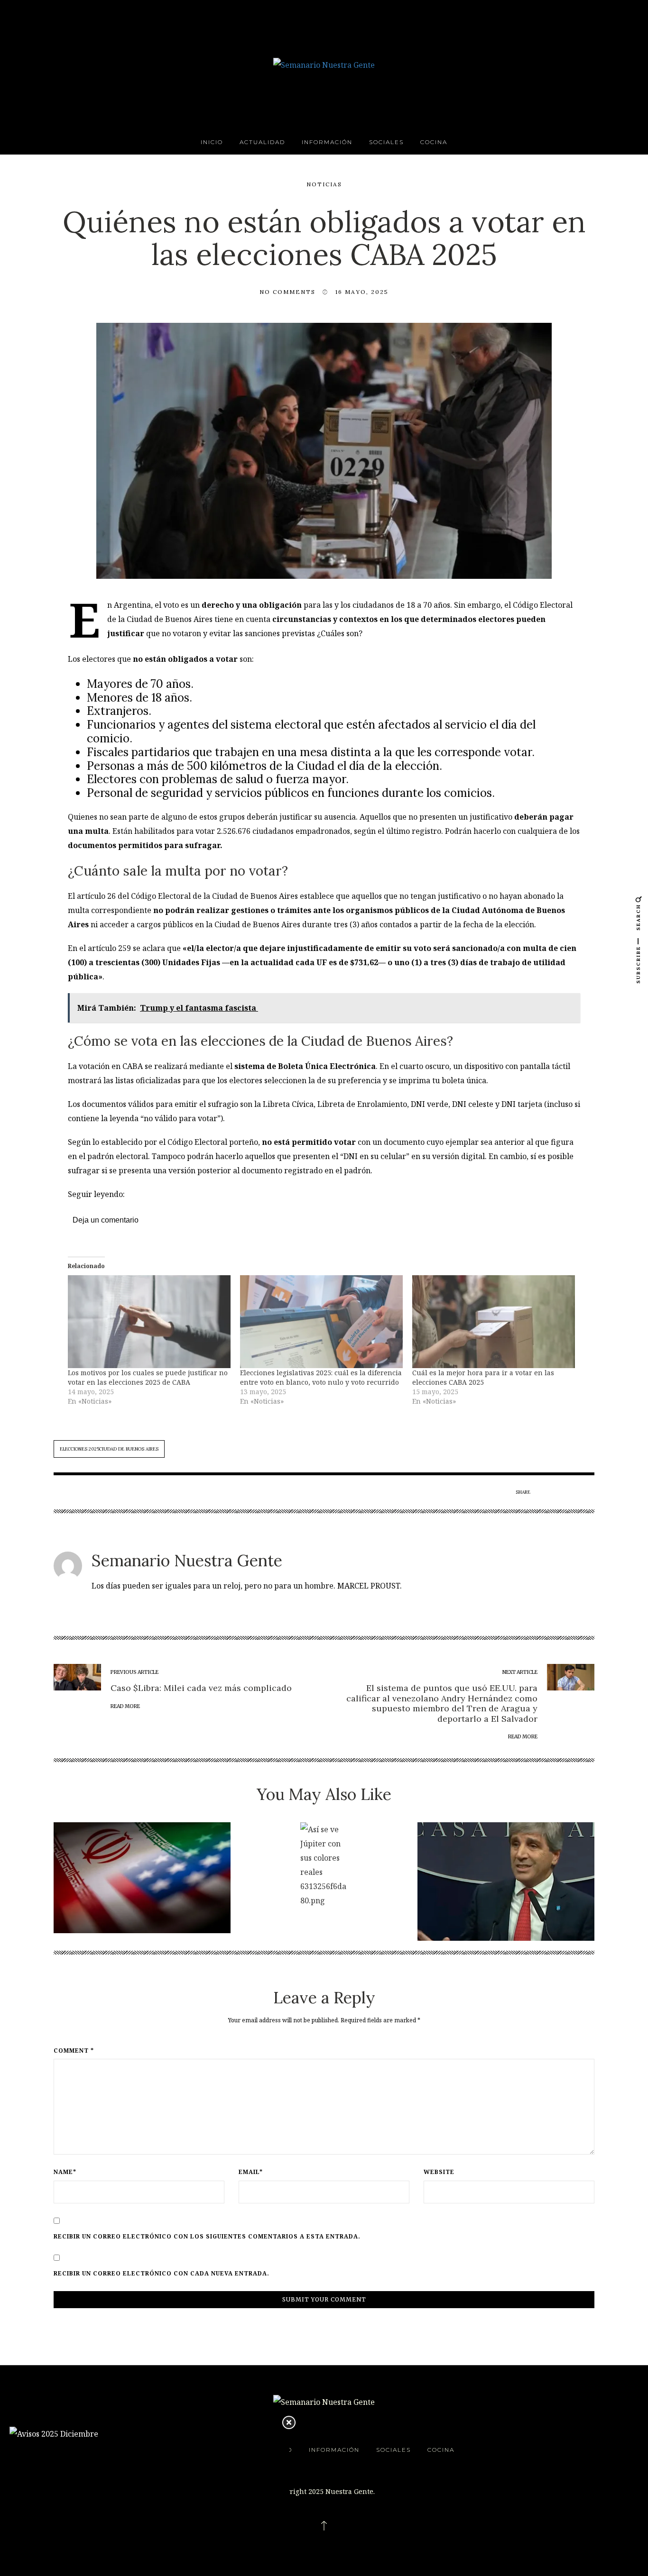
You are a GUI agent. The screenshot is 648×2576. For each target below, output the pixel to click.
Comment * (74, 2051)
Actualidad (262, 142)
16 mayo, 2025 (362, 292)
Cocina (434, 142)
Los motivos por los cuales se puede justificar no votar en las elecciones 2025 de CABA (148, 1377)
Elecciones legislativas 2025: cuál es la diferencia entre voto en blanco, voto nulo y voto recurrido (321, 1377)
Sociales (386, 142)
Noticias (324, 184)
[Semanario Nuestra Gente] (324, 64)
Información (327, 142)
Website (439, 2172)
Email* (251, 2172)
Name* (65, 2172)
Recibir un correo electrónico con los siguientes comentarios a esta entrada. (207, 2237)
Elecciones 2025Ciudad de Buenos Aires (109, 1449)
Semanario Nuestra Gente (187, 1560)
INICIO (212, 142)
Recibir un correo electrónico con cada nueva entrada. (162, 2274)
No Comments (287, 292)
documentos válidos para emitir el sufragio (160, 1104)
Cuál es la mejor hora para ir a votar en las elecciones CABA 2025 (483, 1377)
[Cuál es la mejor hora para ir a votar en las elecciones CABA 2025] (494, 1322)
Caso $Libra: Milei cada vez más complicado (201, 1688)
